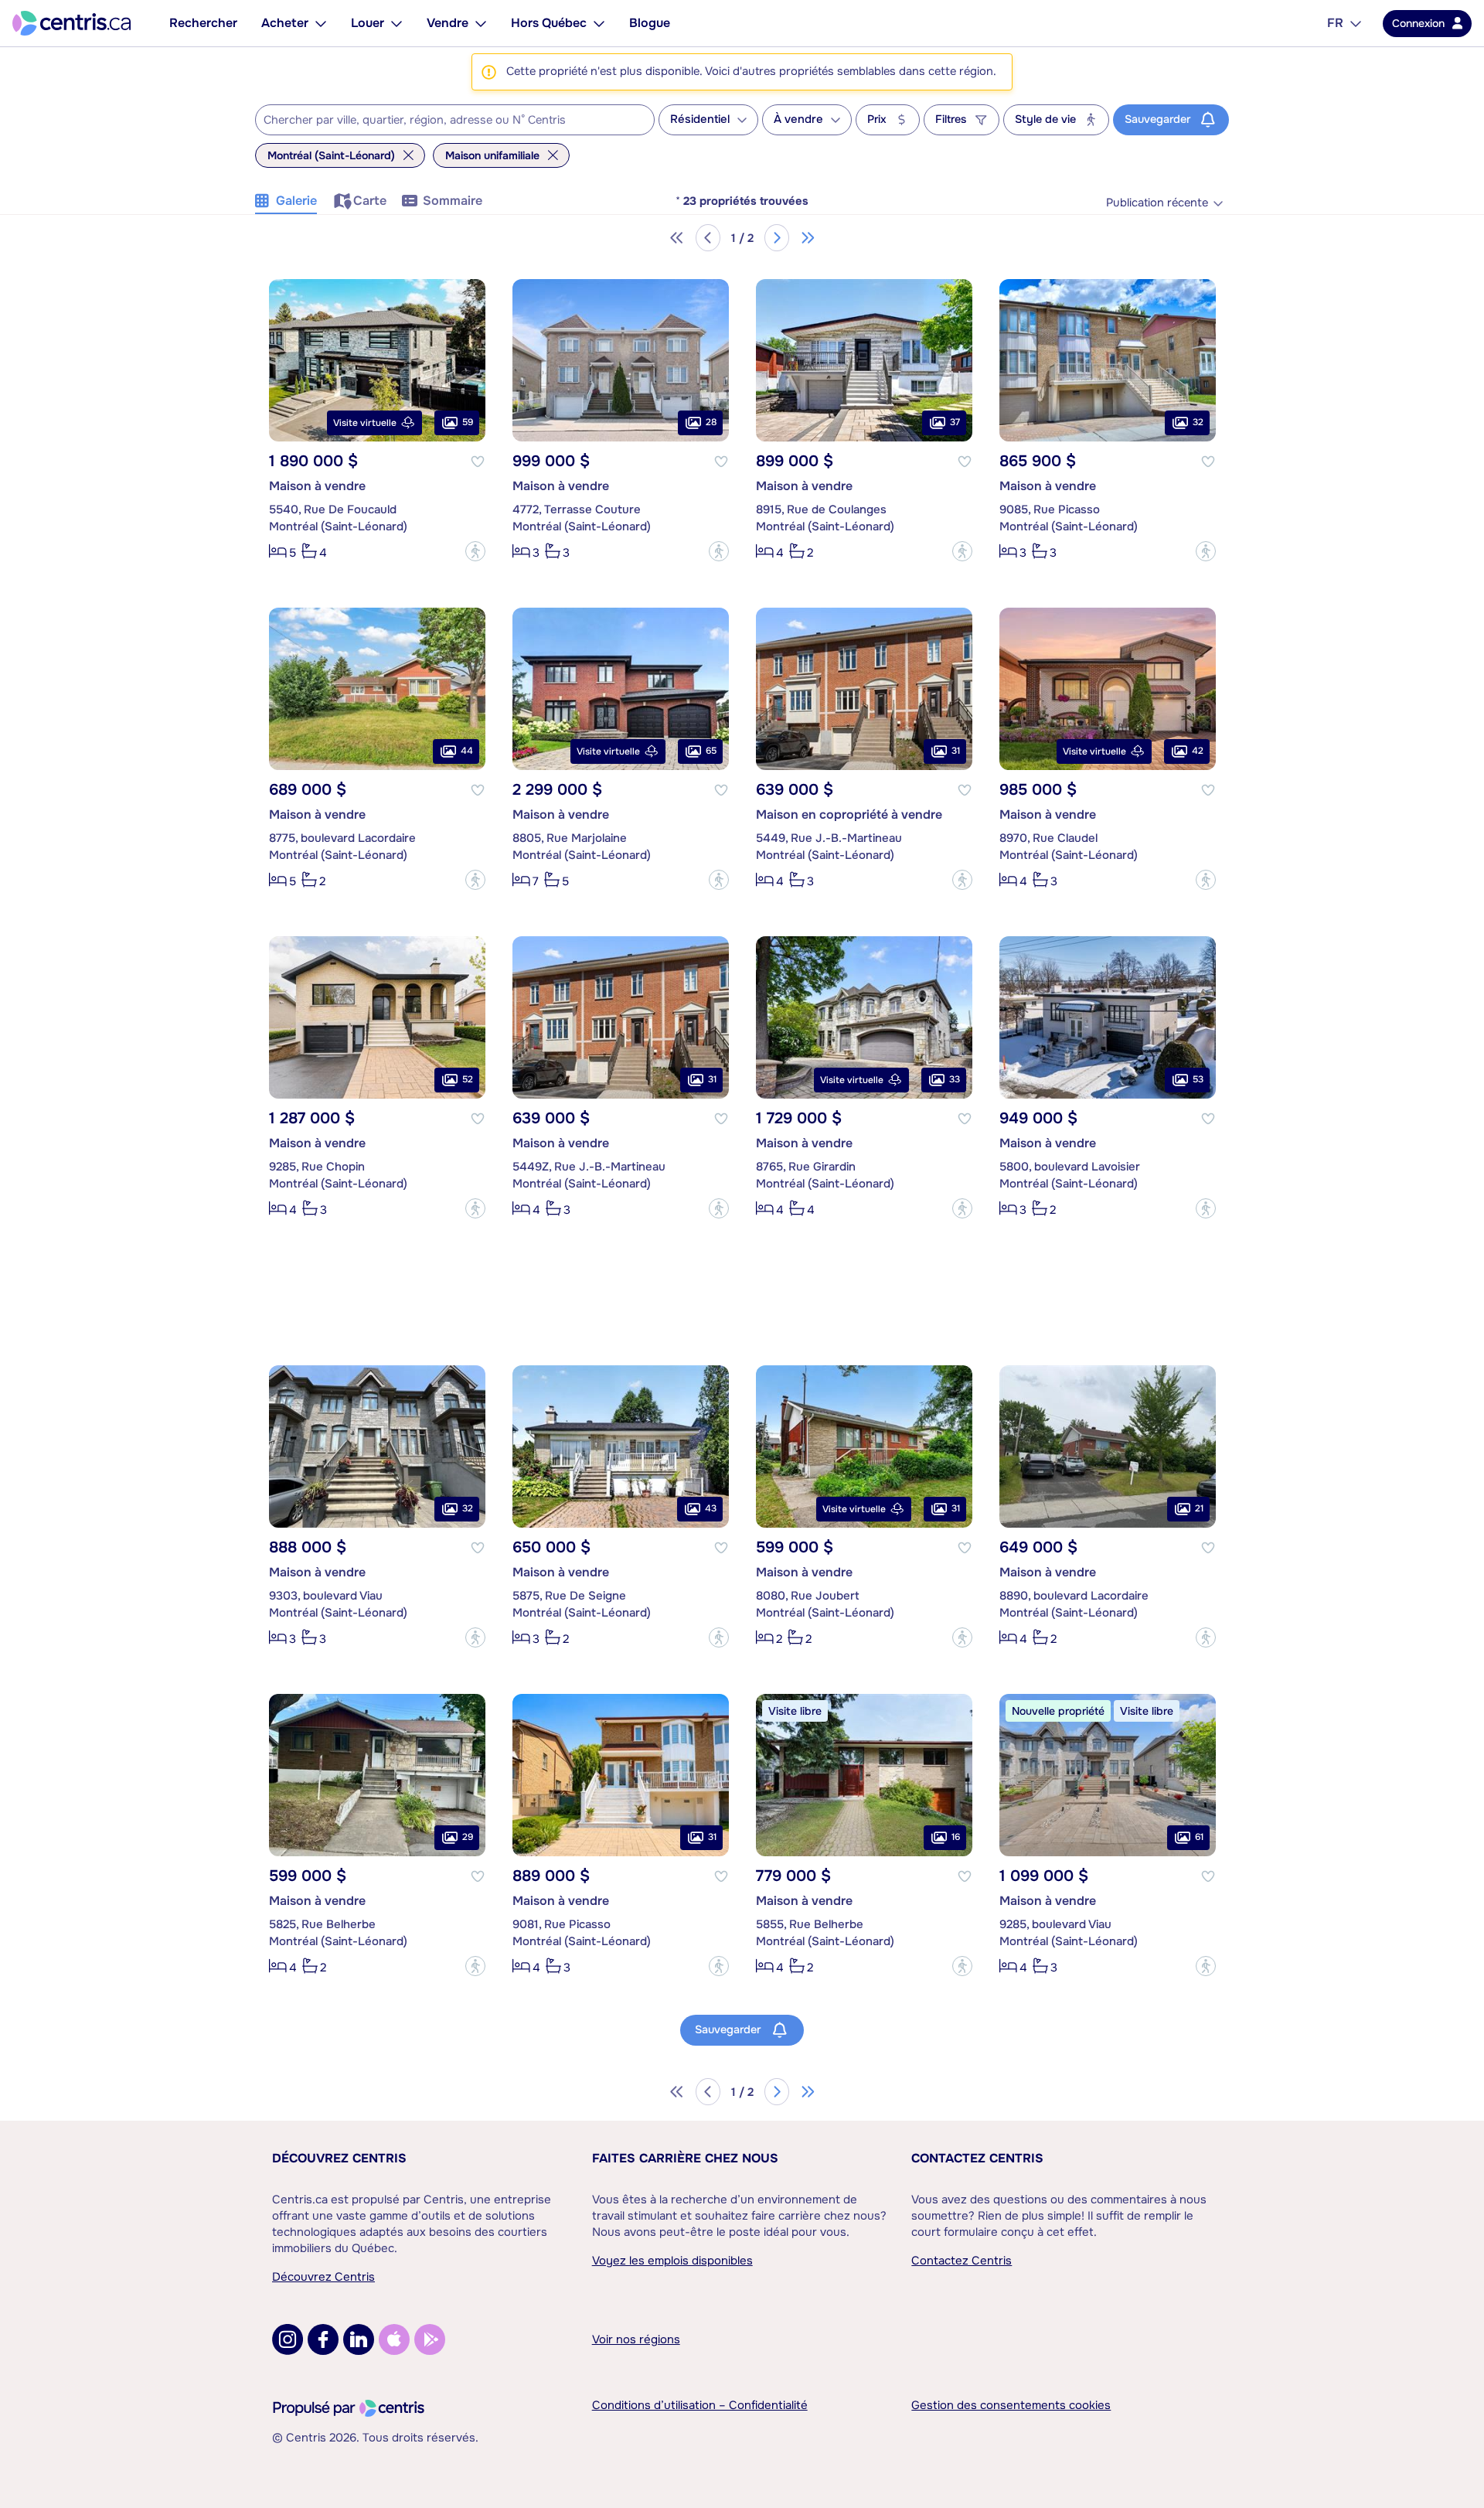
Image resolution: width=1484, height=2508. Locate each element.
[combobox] (455, 120)
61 (1199, 1837)
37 (955, 422)
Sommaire (453, 201)
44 (467, 751)
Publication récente (1157, 203)
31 (956, 751)
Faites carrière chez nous (685, 2158)
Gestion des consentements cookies (1011, 2405)
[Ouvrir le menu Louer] (397, 23)
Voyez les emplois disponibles (672, 2261)
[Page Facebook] (323, 2339)
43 (711, 1508)
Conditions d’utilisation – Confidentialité (700, 2405)
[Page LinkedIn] (359, 2339)
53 (1198, 1079)
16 (956, 1837)
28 (711, 422)
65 (711, 751)
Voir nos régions (636, 2339)
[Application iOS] (394, 2339)
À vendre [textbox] (798, 119)
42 (1198, 751)
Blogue (650, 23)
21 (1199, 1508)
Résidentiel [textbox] (700, 119)
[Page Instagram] (288, 2339)
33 (955, 1079)
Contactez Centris (977, 2158)
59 (468, 422)
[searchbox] (445, 121)
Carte (370, 201)
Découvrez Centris (339, 2158)
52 (468, 1079)
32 (1198, 422)
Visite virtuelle (365, 423)
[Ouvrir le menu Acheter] (321, 23)
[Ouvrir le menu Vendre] (481, 23)
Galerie (296, 201)
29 (468, 1837)
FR (1335, 23)
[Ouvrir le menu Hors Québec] (599, 23)
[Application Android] (430, 2339)
